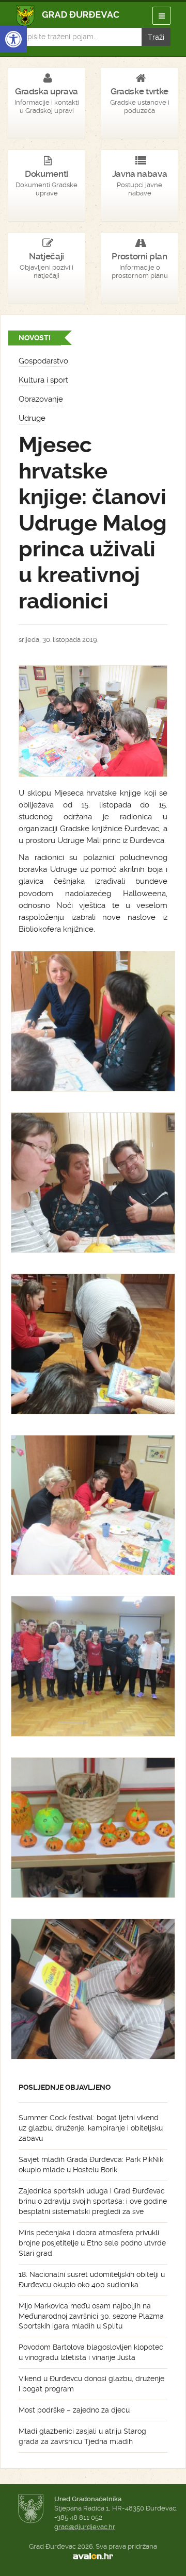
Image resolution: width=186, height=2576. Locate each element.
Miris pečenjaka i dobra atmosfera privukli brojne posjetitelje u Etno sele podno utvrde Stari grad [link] (92, 2243)
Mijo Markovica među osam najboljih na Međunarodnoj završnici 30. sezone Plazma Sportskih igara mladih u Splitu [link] (91, 2316)
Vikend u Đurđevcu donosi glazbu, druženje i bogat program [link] (91, 2384)
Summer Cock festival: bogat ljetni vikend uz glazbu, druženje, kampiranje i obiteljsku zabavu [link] (91, 2128)
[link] (13, 39)
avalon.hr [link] (93, 2556)
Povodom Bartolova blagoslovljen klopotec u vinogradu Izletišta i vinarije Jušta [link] (91, 2352)
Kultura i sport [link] (43, 380)
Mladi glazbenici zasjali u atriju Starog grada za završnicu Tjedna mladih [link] (82, 2436)
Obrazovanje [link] (41, 399)
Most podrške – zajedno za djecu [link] (74, 2410)
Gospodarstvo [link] (43, 361)
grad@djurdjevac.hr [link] (85, 2527)
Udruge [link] (32, 418)
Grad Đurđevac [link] (68, 16)
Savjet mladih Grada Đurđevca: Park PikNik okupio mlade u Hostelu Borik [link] (91, 2165)
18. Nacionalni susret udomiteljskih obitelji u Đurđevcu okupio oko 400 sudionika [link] (92, 2280)
